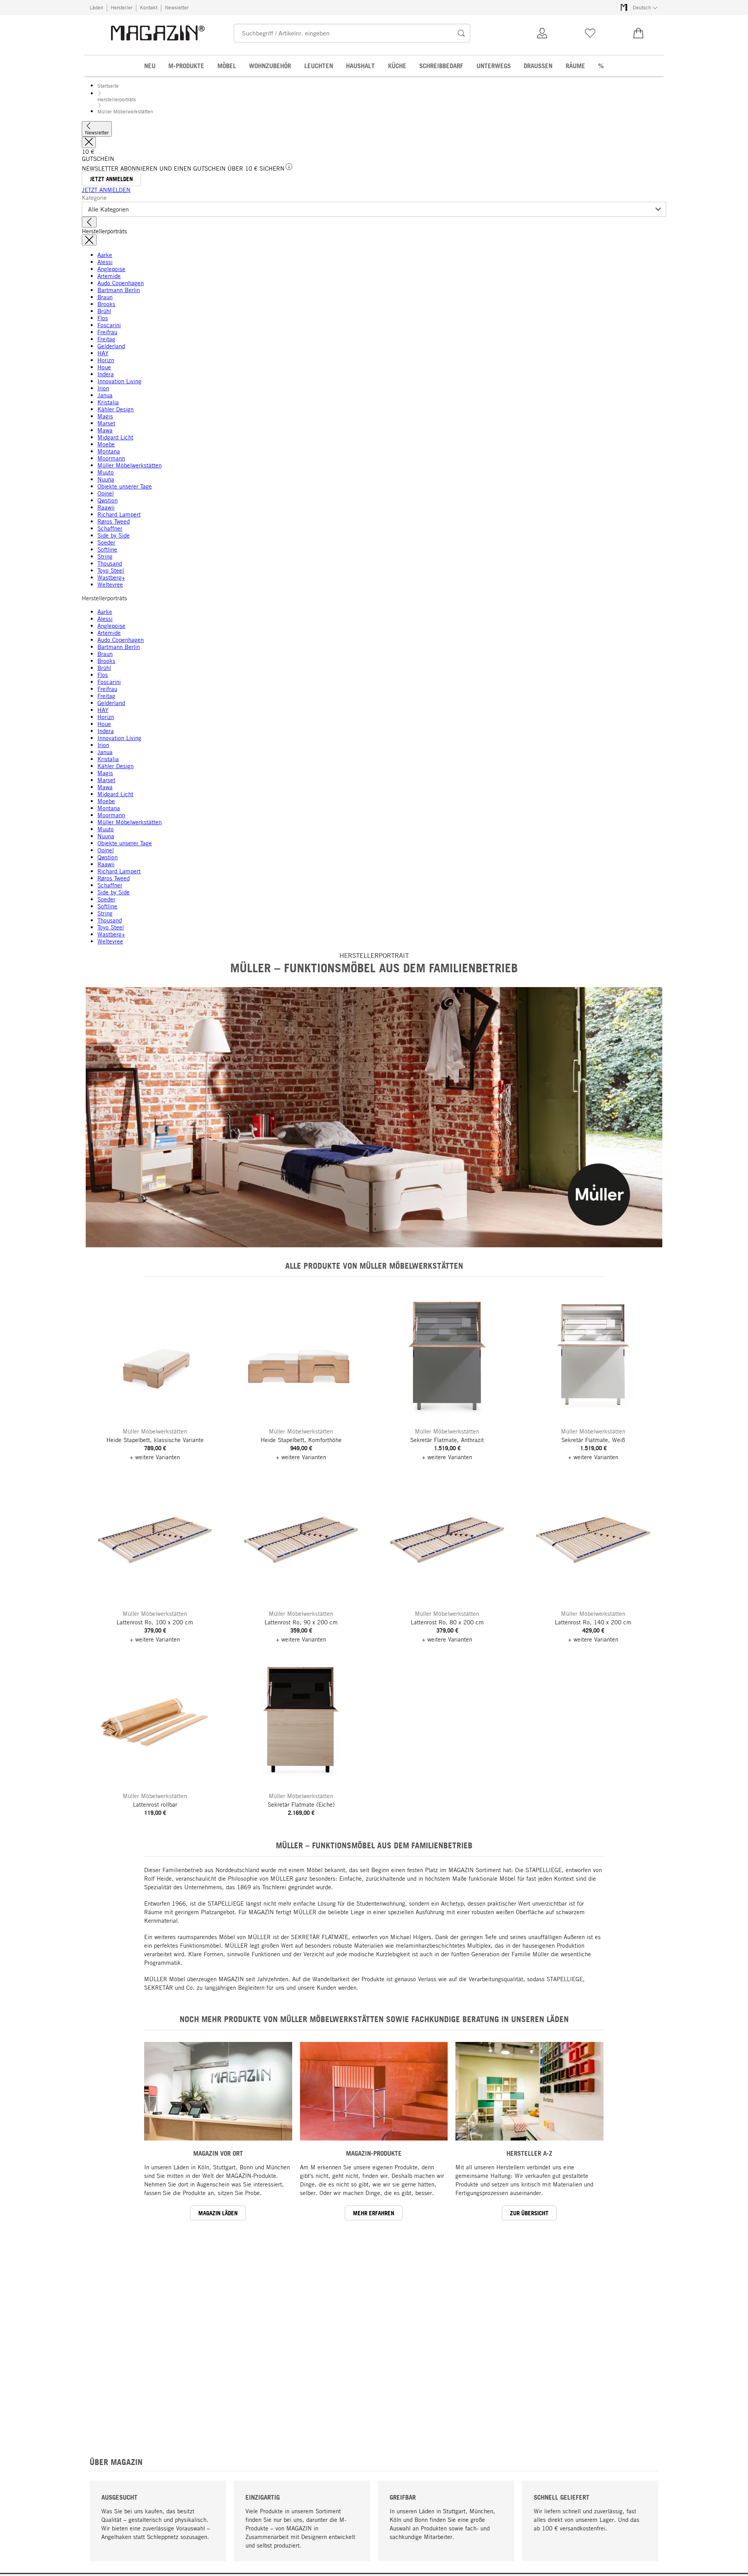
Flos (103, 318)
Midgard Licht (115, 437)
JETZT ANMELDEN (106, 190)
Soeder (106, 542)
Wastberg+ (111, 577)
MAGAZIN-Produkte (374, 2153)
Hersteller (122, 7)
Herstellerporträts (117, 99)
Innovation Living (119, 381)
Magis (105, 416)
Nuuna (106, 479)
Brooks (106, 304)
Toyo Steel (111, 570)
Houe (104, 367)
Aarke (105, 255)
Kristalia (108, 402)
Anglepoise (111, 269)
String (105, 556)
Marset (106, 423)
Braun (105, 297)
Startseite (108, 86)
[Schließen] (89, 142)
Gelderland (111, 346)
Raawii (106, 507)
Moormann (111, 458)
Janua (105, 395)
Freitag (106, 339)
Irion (103, 388)
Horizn (106, 360)
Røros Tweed (114, 521)
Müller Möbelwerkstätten (130, 465)
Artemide (109, 276)
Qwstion (108, 500)
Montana (109, 451)
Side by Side (114, 535)
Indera (106, 374)
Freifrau (107, 332)
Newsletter (177, 7)
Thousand (110, 563)
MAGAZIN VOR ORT (218, 2153)
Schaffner (110, 528)
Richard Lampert (119, 514)
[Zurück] (89, 222)
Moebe (106, 444)
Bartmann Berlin (119, 290)
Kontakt (149, 7)
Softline (107, 549)
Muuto (106, 472)
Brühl (104, 311)
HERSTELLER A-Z (529, 2153)
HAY (103, 353)
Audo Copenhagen (121, 283)
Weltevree (110, 584)
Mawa (105, 430)
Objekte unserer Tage (125, 486)
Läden (96, 7)
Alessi (105, 262)
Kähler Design (116, 409)
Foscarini (109, 325)
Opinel (106, 493)
